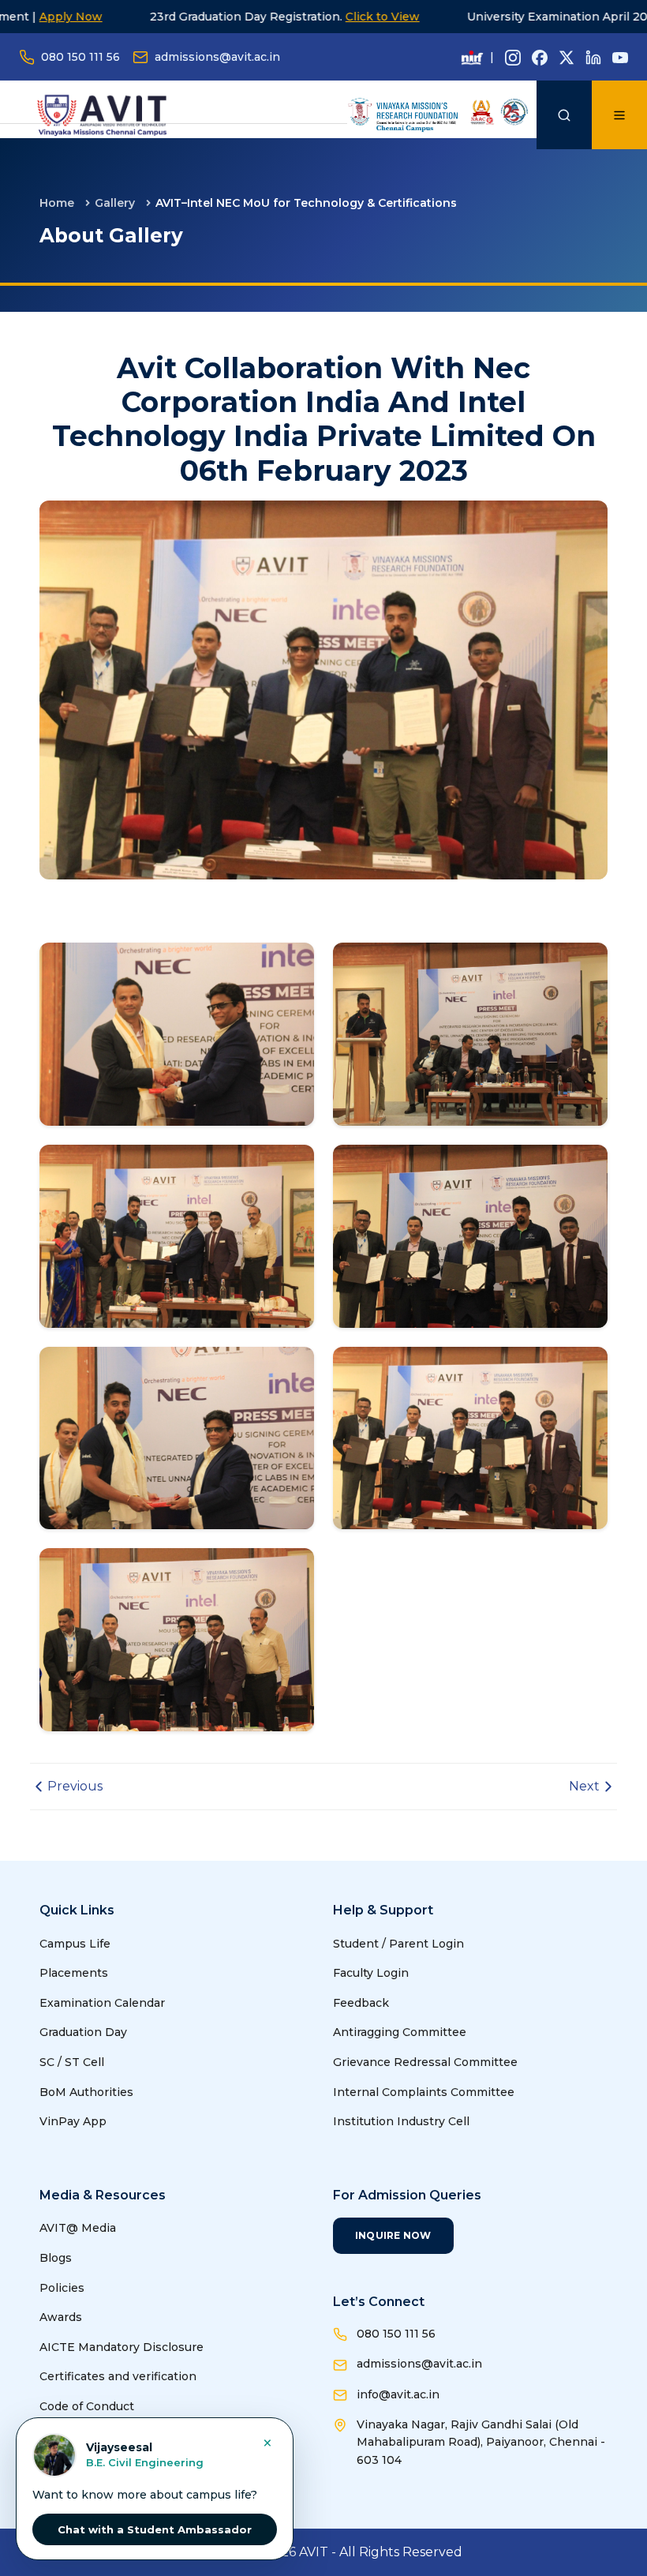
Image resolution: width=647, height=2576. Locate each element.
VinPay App (73, 2121)
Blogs (56, 2258)
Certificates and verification (118, 2376)
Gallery (115, 203)
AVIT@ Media (78, 2228)
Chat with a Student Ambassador (155, 2529)
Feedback (361, 2003)
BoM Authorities (86, 2092)
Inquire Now (393, 2235)
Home (57, 203)
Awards (61, 2317)
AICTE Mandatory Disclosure (122, 2347)
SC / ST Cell (72, 2062)
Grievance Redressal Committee (425, 2062)
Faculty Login (371, 1973)
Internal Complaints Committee (424, 2092)
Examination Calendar (102, 2003)
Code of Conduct (87, 2406)
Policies (62, 2288)
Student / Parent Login (398, 1944)
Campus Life (75, 1944)
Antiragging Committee (400, 2032)
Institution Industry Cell (401, 2121)
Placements (74, 1973)
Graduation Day (83, 2032)
